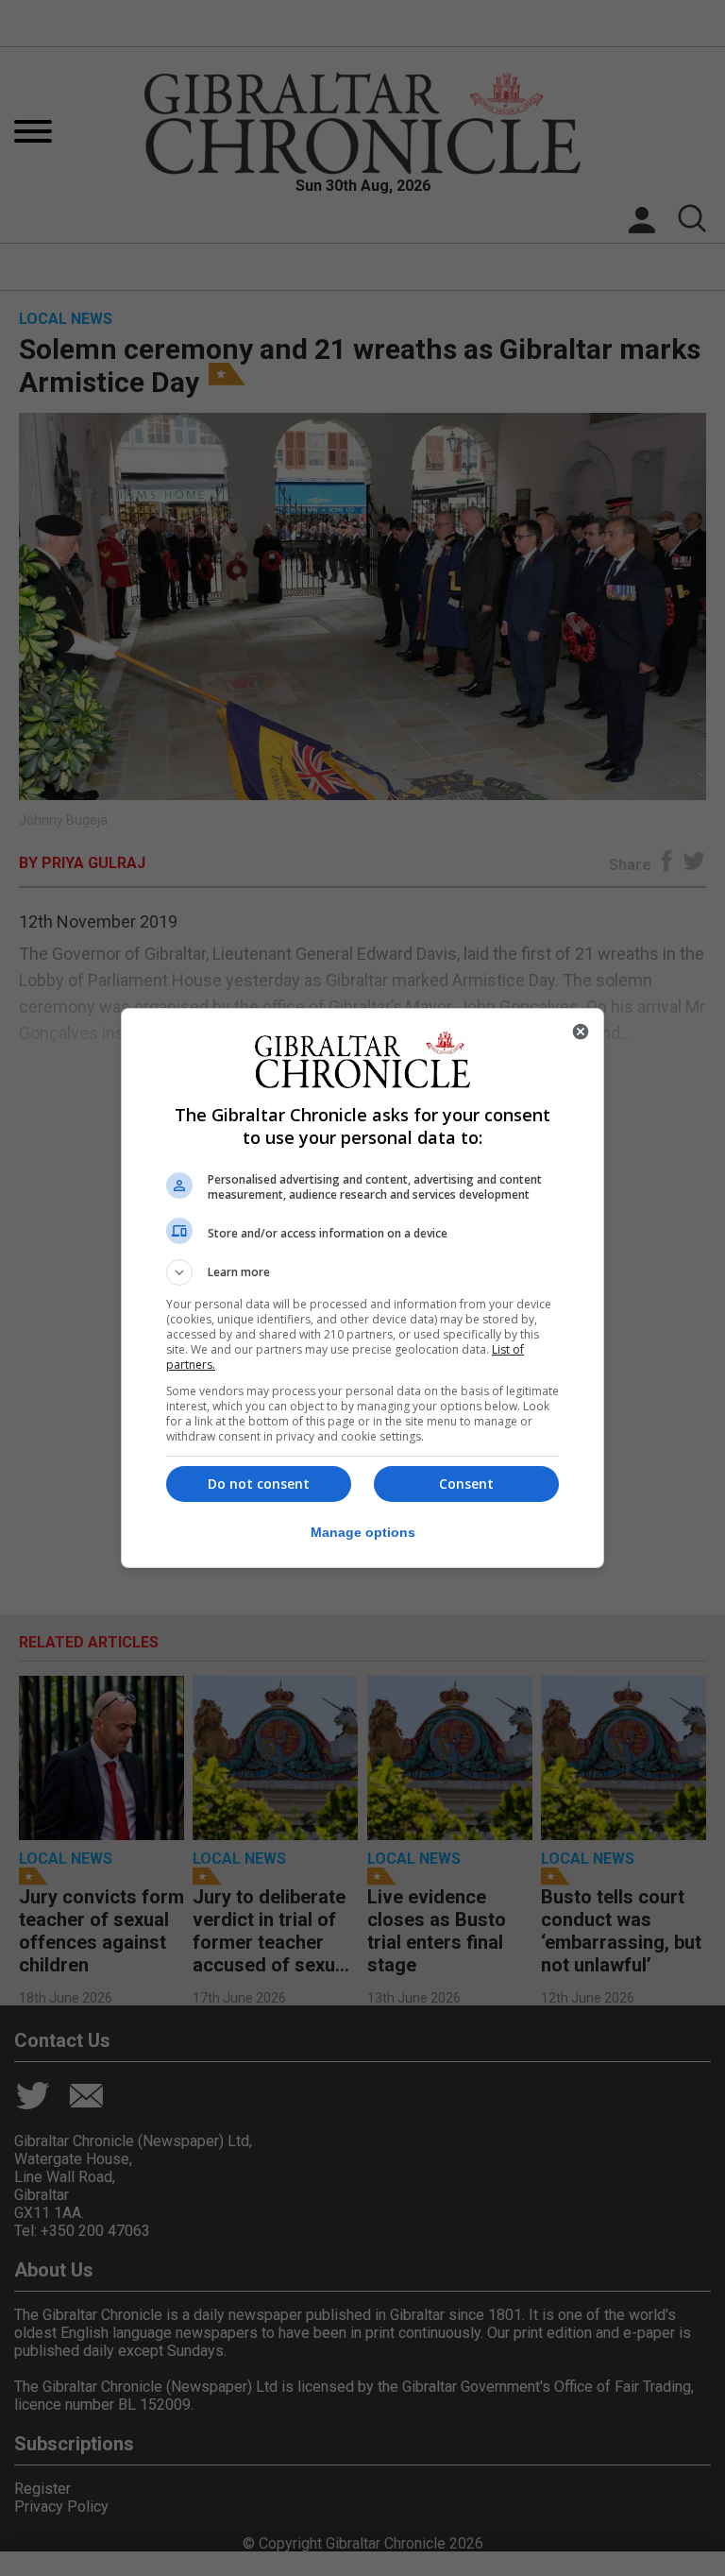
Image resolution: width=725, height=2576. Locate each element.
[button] (362, 1272)
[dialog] (362, 1288)
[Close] (581, 1032)
